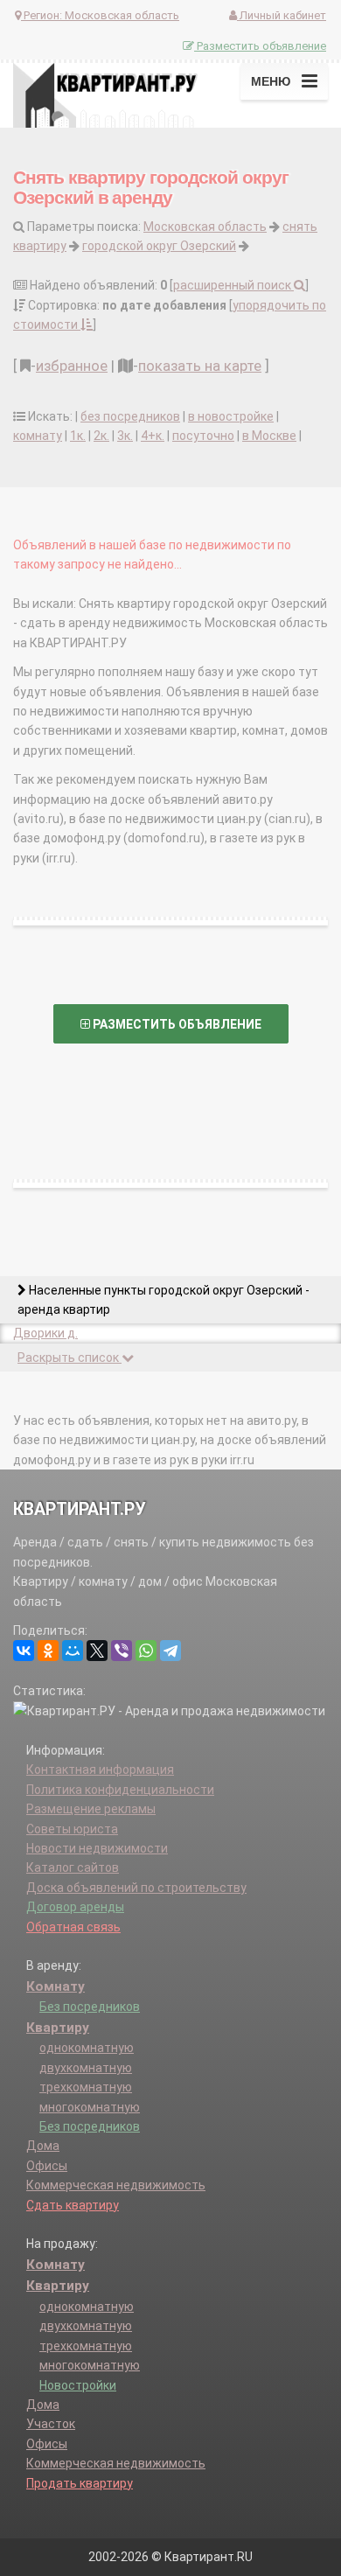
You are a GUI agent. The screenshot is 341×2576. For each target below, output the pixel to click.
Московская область (205, 227)
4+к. (153, 436)
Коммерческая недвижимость (116, 2185)
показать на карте (200, 366)
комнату (38, 436)
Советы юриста (72, 1829)
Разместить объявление (260, 46)
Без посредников (90, 2007)
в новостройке (231, 416)
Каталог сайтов (73, 1867)
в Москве (269, 436)
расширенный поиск (233, 285)
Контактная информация (100, 1770)
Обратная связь (73, 1927)
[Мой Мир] (73, 1651)
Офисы (47, 2166)
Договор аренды (75, 1907)
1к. (78, 436)
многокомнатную (90, 2107)
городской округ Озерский (159, 246)
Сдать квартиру (73, 2205)
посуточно (203, 436)
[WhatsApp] (146, 1651)
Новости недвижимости (97, 1848)
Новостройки (78, 2385)
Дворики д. (45, 1333)
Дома (43, 2146)
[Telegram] (170, 1651)
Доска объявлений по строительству (136, 1888)
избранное (72, 366)
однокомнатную (87, 2048)
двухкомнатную (86, 2068)
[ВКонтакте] (24, 1651)
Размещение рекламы (91, 1809)
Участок (51, 2424)
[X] (97, 1651)
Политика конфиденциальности (120, 1790)
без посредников (130, 416)
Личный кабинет (282, 15)
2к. (101, 436)
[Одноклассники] (48, 1651)
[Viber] (122, 1651)
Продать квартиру (80, 2483)
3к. (125, 436)
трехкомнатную (86, 2087)
